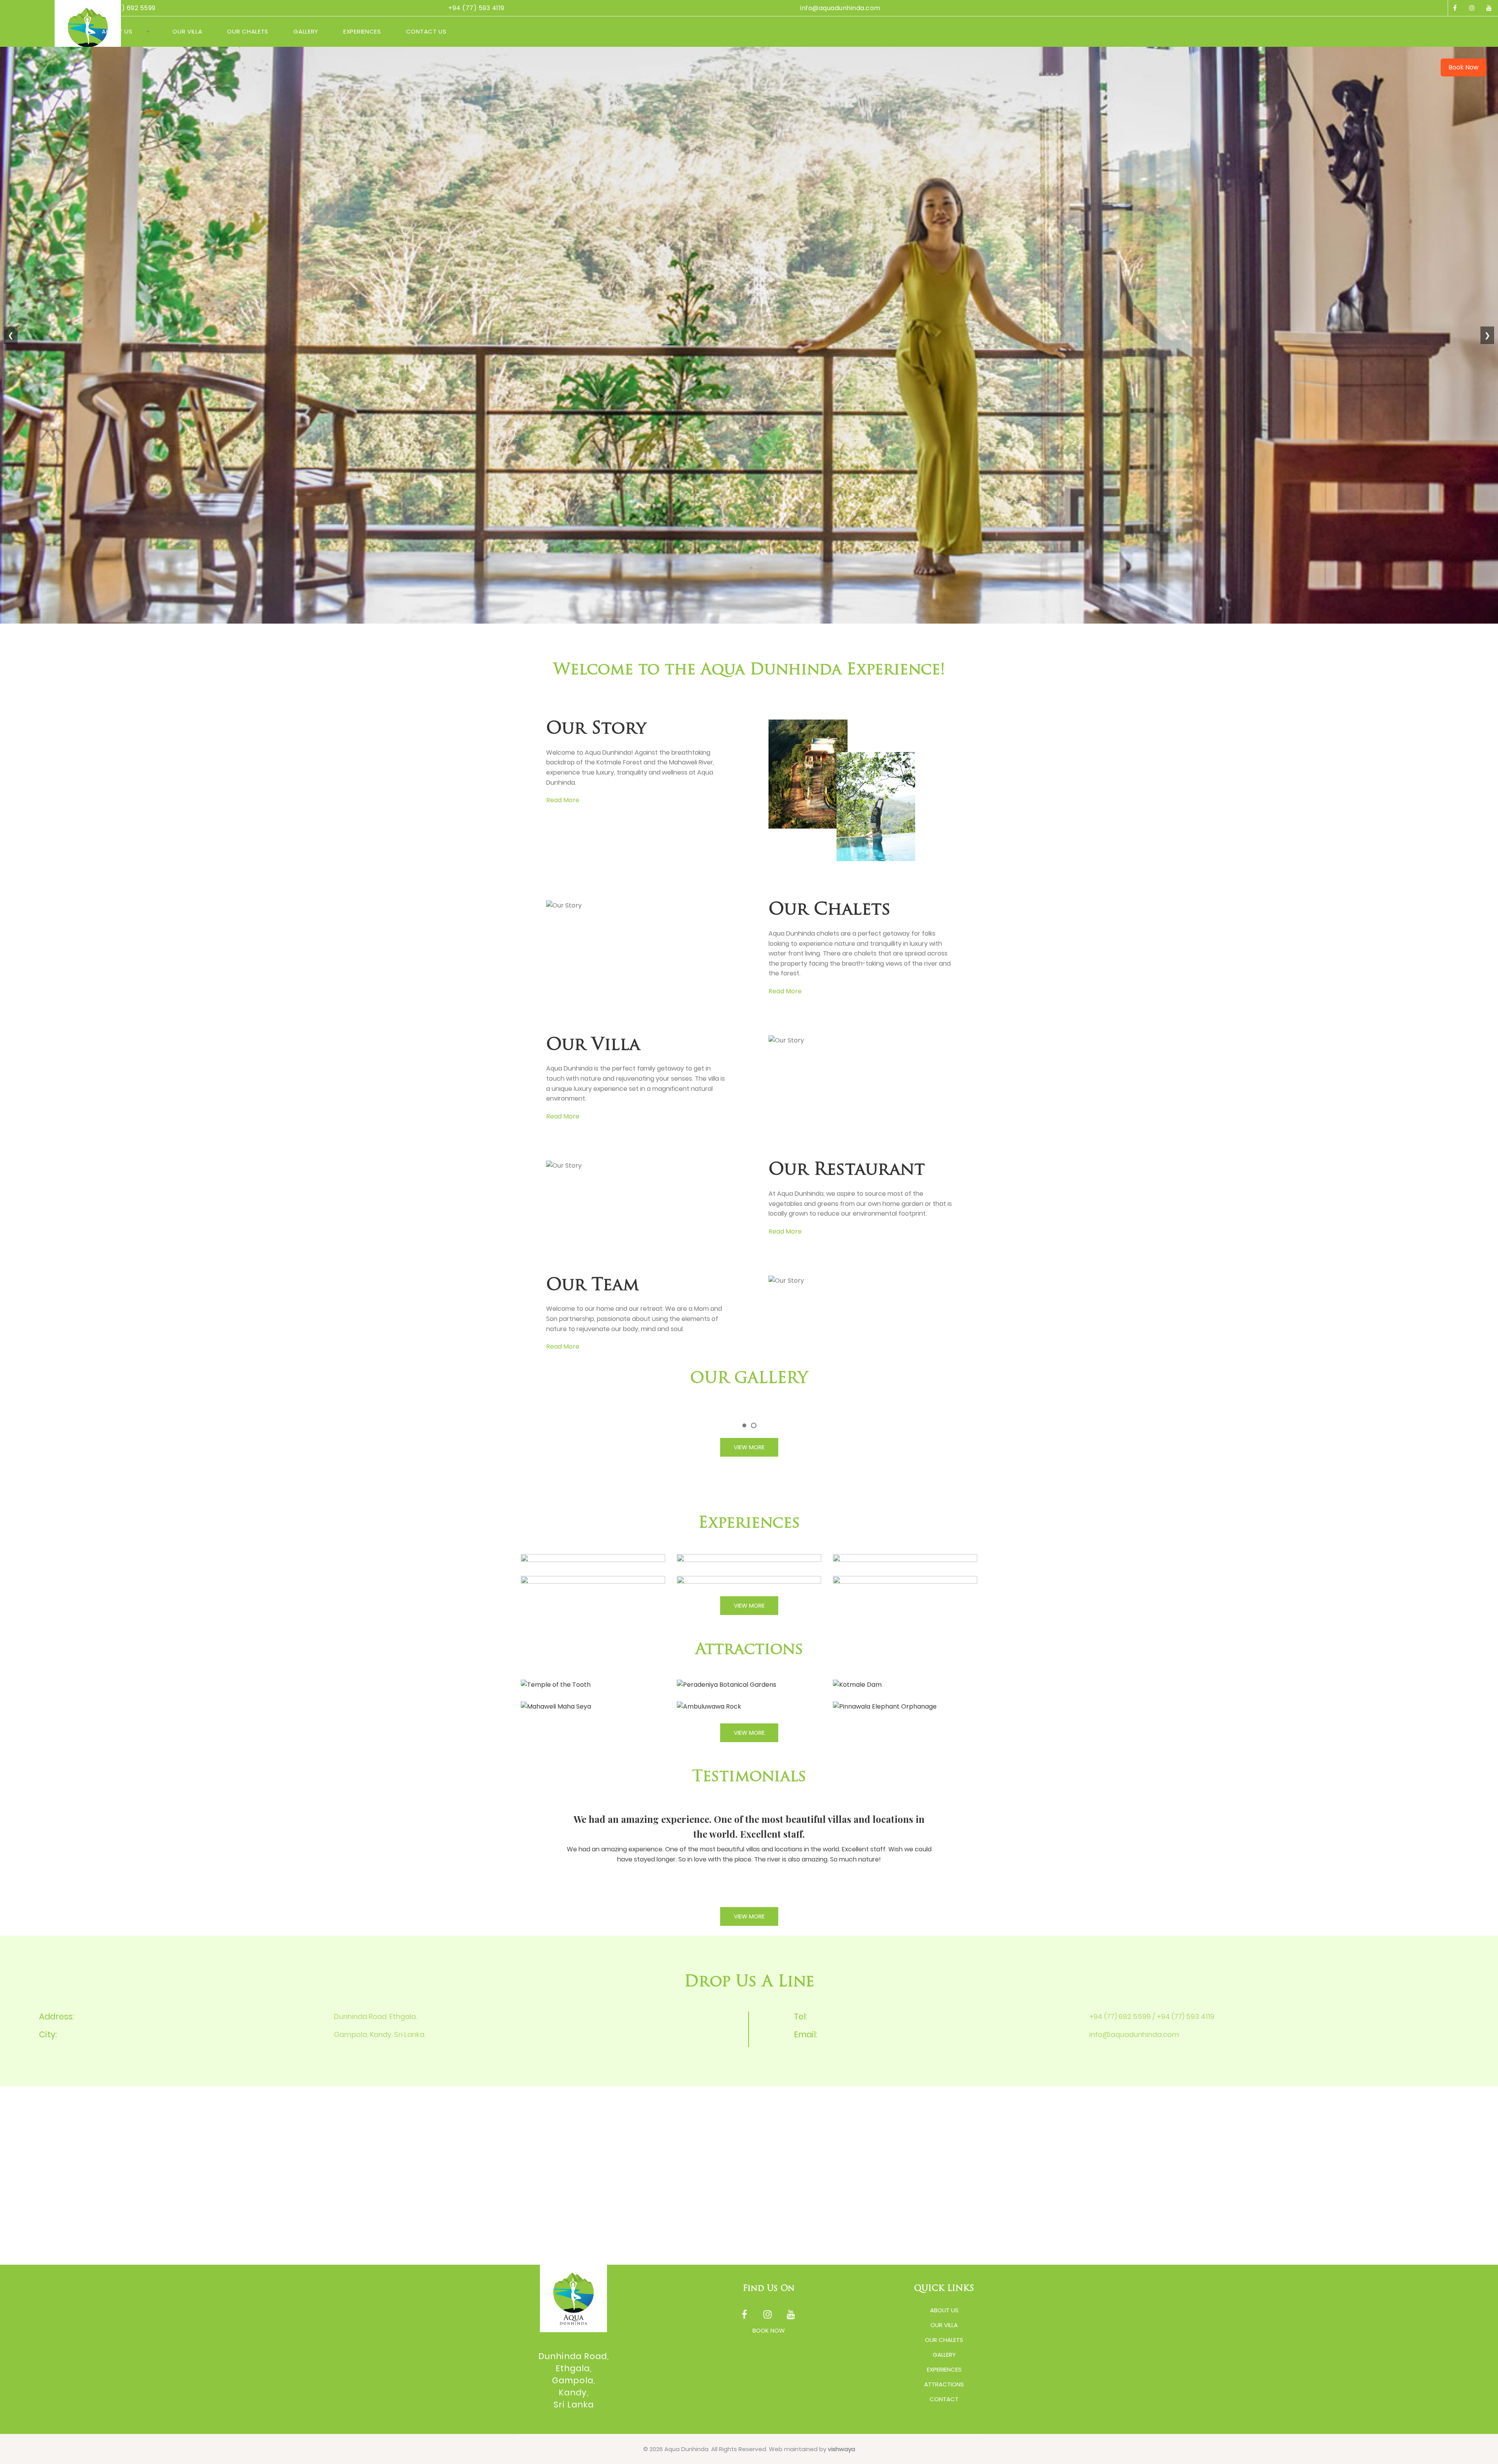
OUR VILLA (944, 2325)
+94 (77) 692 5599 (126, 8)
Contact (944, 2399)
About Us (117, 31)
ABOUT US (944, 2310)
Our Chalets (248, 31)
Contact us (426, 31)
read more (563, 800)
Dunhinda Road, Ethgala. (375, 2016)
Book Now (1463, 67)
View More (749, 1447)
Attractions (944, 2384)
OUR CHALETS (944, 2340)
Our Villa (187, 31)
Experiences (362, 31)
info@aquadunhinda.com (840, 8)
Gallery (306, 31)
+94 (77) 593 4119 (476, 8)
